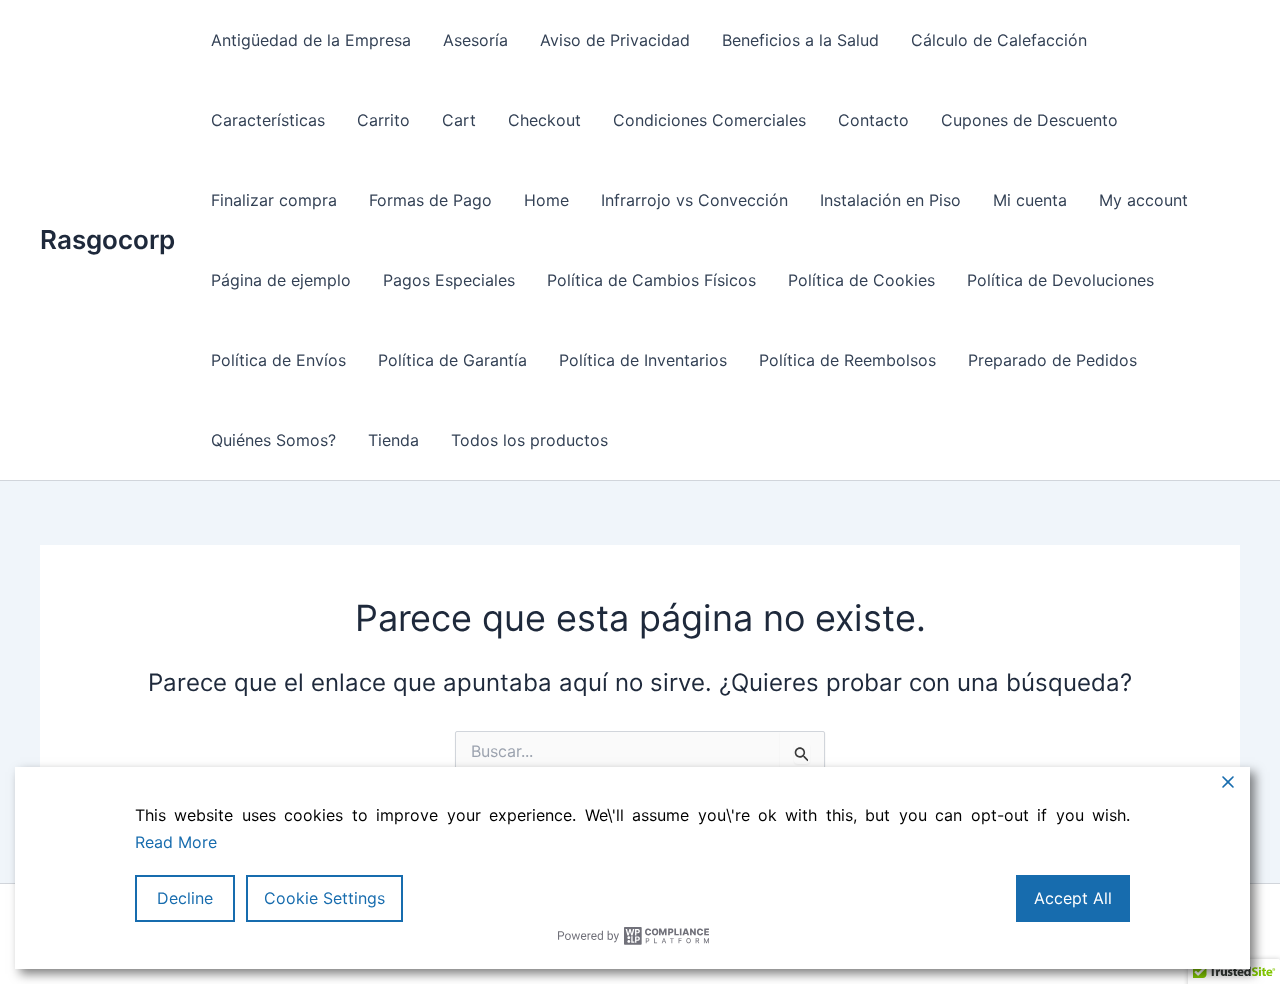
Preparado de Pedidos (1052, 360)
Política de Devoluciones (1060, 280)
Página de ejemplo (281, 280)
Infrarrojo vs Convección (694, 200)
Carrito (383, 120)
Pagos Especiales (449, 280)
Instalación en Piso (890, 200)
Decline (185, 898)
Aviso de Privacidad (615, 40)
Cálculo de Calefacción (999, 40)
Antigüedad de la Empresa (311, 40)
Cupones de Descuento (1029, 120)
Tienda (393, 440)
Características (268, 120)
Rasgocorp (107, 239)
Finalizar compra (274, 200)
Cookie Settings (324, 898)
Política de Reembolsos (847, 360)
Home (546, 200)
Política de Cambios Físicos (651, 280)
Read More (176, 842)
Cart (459, 120)
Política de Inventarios (643, 360)
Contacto (873, 120)
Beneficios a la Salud (800, 40)
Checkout (544, 120)
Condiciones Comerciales (709, 120)
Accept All (1073, 898)
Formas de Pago (430, 200)
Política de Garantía (452, 360)
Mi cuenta (1030, 200)
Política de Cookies (861, 280)
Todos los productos (529, 440)
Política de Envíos (278, 360)
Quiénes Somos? (273, 440)
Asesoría (475, 40)
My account (1143, 200)
